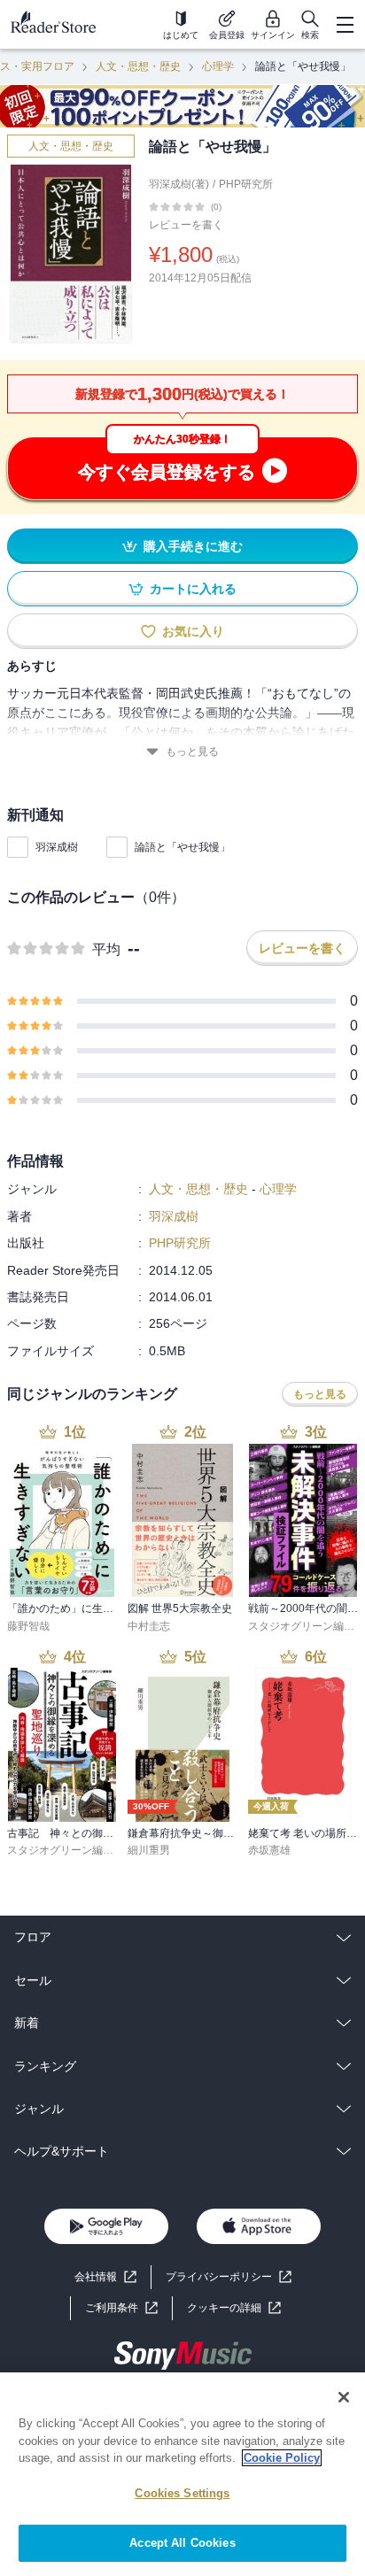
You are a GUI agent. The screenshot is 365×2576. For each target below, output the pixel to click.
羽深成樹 (57, 847)
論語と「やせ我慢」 (182, 847)
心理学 (218, 66)
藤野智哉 (28, 1626)
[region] (182, 2474)
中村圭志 (149, 1626)
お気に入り (193, 631)
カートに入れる (193, 589)
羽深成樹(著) (179, 184)
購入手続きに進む (193, 546)
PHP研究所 (246, 184)
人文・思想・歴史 (138, 66)
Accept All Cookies (182, 2543)
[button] (234, 2308)
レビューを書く (186, 225)
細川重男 (149, 1850)
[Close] (344, 2397)
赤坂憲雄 (269, 1850)
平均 (106, 949)
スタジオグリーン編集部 (307, 1626)
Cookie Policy (282, 2458)
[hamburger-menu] (345, 25)
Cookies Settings (182, 2493)
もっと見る (192, 752)
